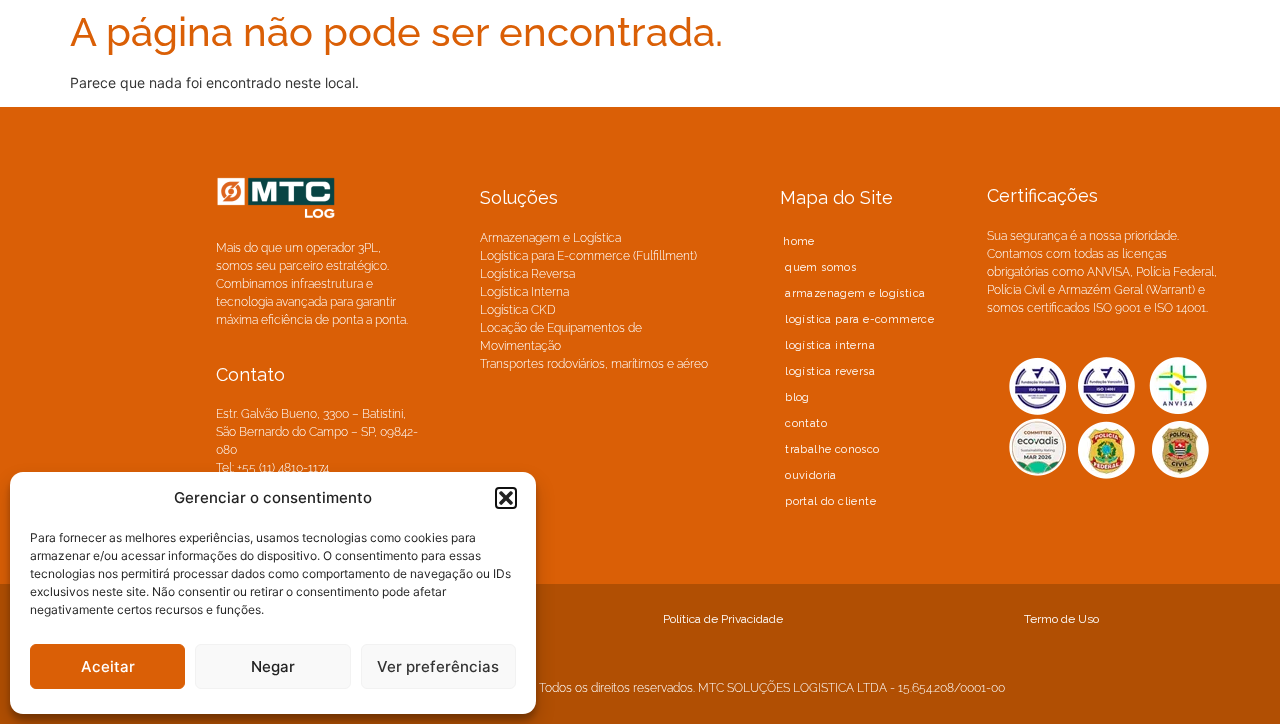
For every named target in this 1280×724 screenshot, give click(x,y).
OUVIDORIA (811, 475)
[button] (506, 498)
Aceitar (108, 666)
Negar (273, 666)
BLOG (797, 397)
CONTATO (806, 423)
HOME (799, 241)
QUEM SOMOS (820, 267)
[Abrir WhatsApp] (1230, 673)
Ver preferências (438, 666)
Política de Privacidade (723, 619)
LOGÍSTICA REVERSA (830, 371)
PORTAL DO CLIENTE (830, 501)
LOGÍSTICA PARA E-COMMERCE (859, 319)
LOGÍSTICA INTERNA (830, 345)
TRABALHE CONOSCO (832, 449)
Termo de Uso (1061, 619)
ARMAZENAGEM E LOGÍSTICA (855, 293)
